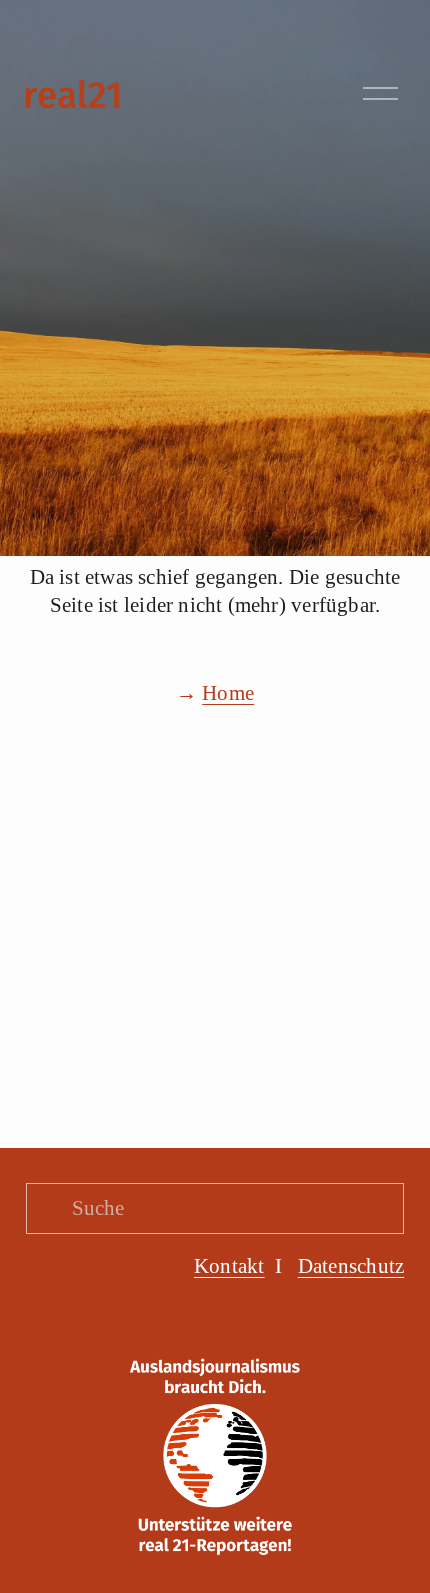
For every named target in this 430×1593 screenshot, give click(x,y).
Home (228, 693)
